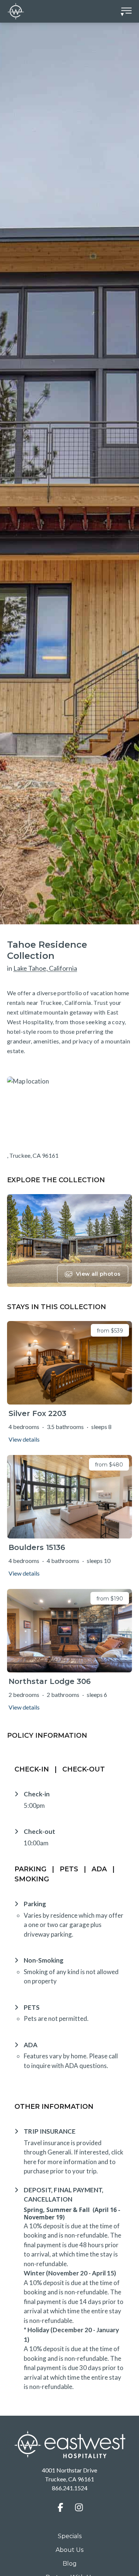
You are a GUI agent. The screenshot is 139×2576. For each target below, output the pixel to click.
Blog (70, 2564)
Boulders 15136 (37, 1547)
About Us (69, 2550)
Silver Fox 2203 (37, 1413)
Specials (70, 2536)
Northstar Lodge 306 (50, 1681)
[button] (60, 2507)
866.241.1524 (70, 2488)
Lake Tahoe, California (45, 968)
